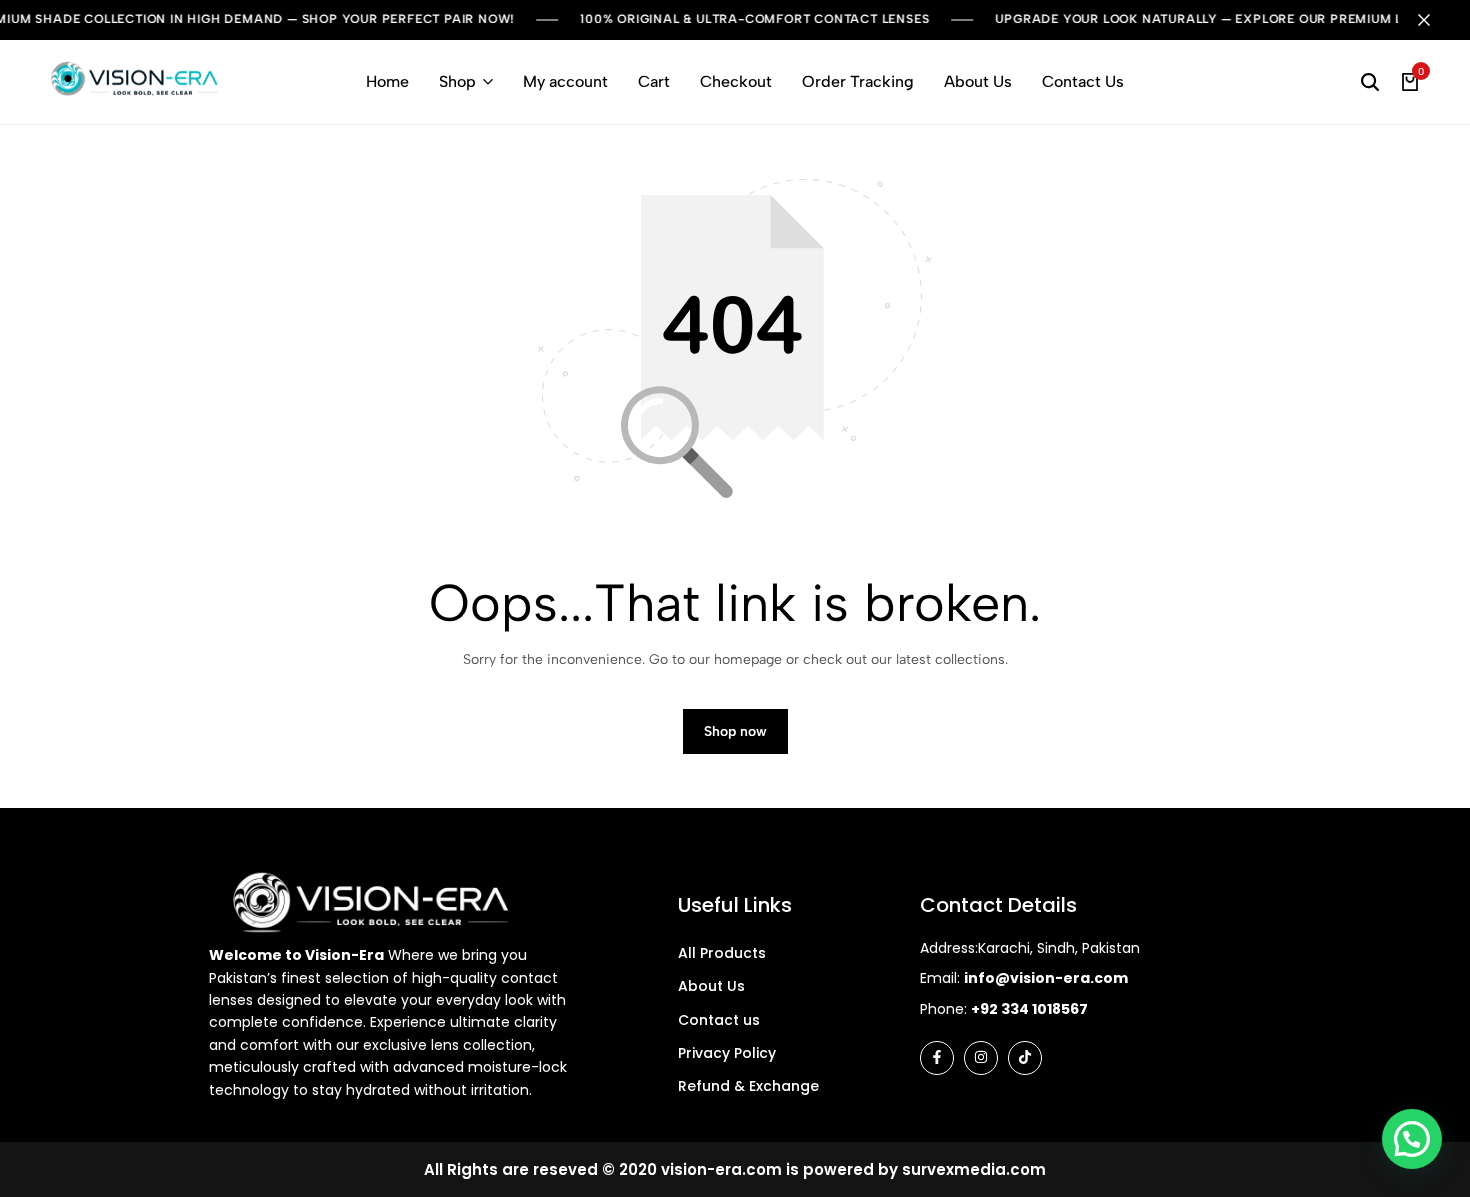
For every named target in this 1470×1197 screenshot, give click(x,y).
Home (387, 81)
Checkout (736, 81)
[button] (1412, 1139)
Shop (457, 81)
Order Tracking (858, 81)
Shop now (735, 731)
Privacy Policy (727, 1053)
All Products (722, 953)
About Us (978, 81)
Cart (654, 81)
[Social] (937, 1058)
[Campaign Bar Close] (1434, 20)
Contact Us (1083, 81)
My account (565, 81)
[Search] (1370, 82)
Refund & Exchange (748, 1086)
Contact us (719, 1020)
